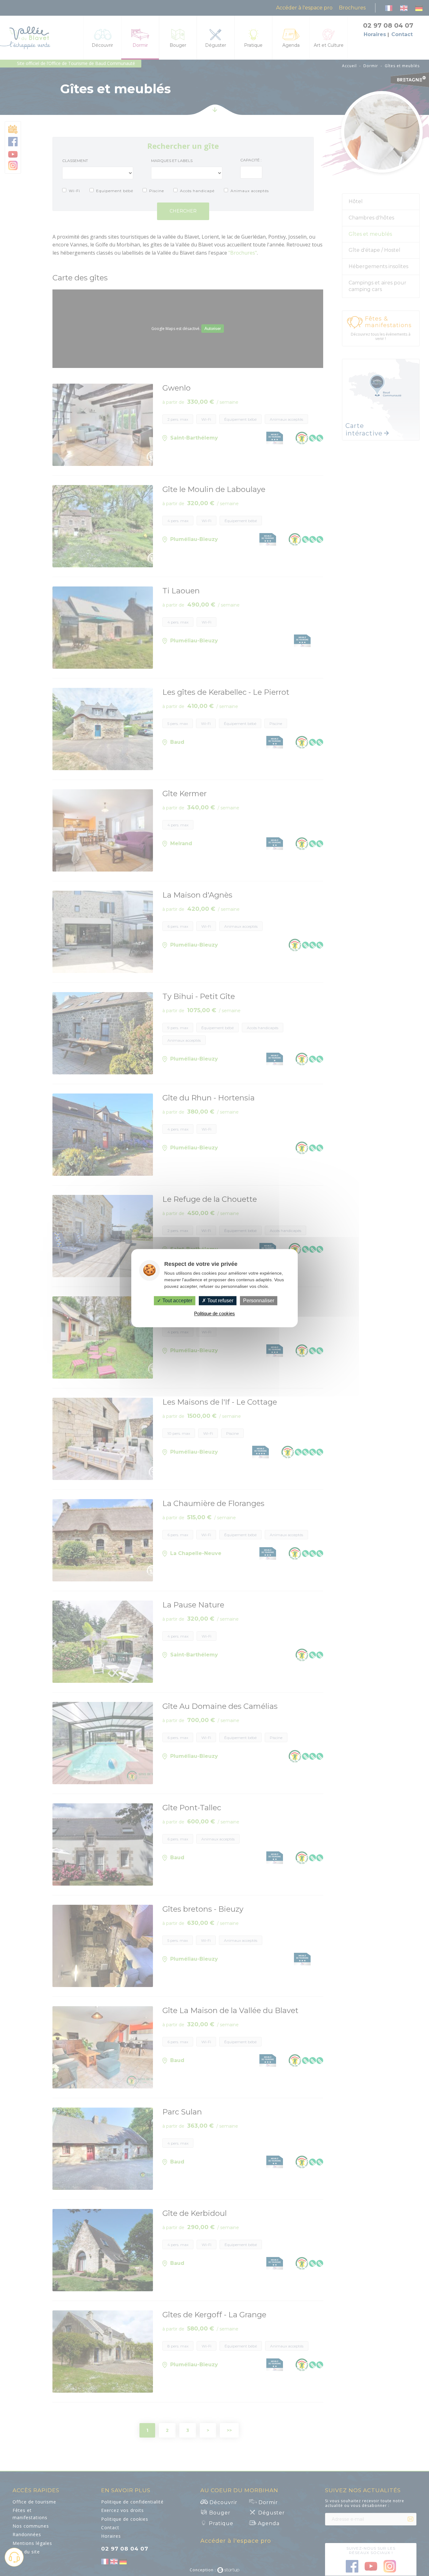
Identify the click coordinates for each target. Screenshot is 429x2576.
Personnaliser (259, 1301)
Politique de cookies (215, 1313)
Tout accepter (177, 1301)
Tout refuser (220, 1301)
